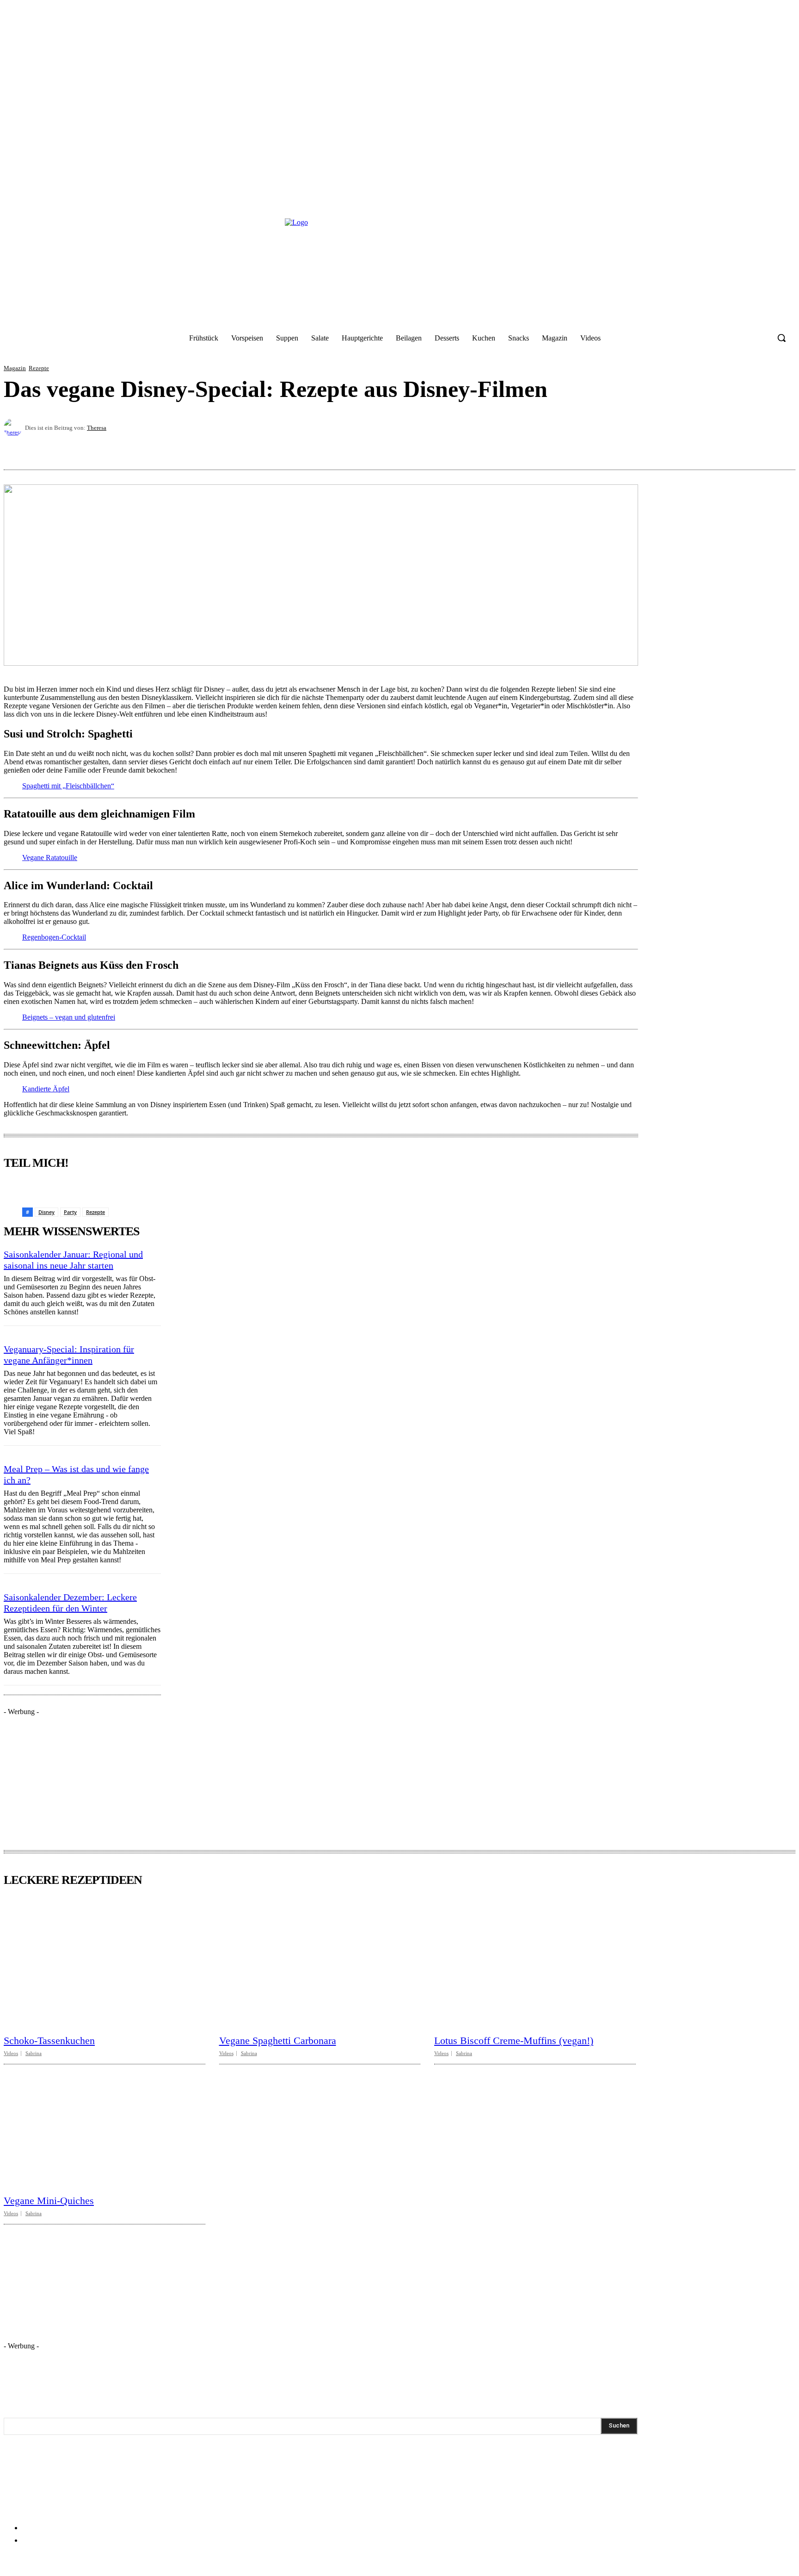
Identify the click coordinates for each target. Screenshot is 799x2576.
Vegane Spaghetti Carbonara (278, 2040)
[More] (780, 447)
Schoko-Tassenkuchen (49, 2040)
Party (70, 1212)
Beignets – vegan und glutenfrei (69, 1017)
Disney (46, 1212)
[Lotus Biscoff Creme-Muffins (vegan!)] (535, 1962)
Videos (11, 2053)
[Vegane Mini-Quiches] (104, 2122)
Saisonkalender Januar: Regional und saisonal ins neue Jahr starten (73, 1260)
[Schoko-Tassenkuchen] (104, 1962)
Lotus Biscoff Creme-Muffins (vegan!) (514, 2040)
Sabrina (34, 2053)
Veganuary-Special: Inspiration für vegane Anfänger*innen (69, 1355)
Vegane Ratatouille (50, 858)
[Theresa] (14, 427)
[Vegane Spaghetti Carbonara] (320, 1962)
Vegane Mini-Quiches (49, 2201)
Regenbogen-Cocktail (54, 937)
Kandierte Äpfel (46, 1089)
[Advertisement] (73, 1774)
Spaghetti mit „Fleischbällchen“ (68, 786)
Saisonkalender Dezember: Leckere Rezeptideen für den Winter (70, 1603)
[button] (781, 338)
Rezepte (39, 368)
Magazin (15, 368)
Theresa (97, 428)
